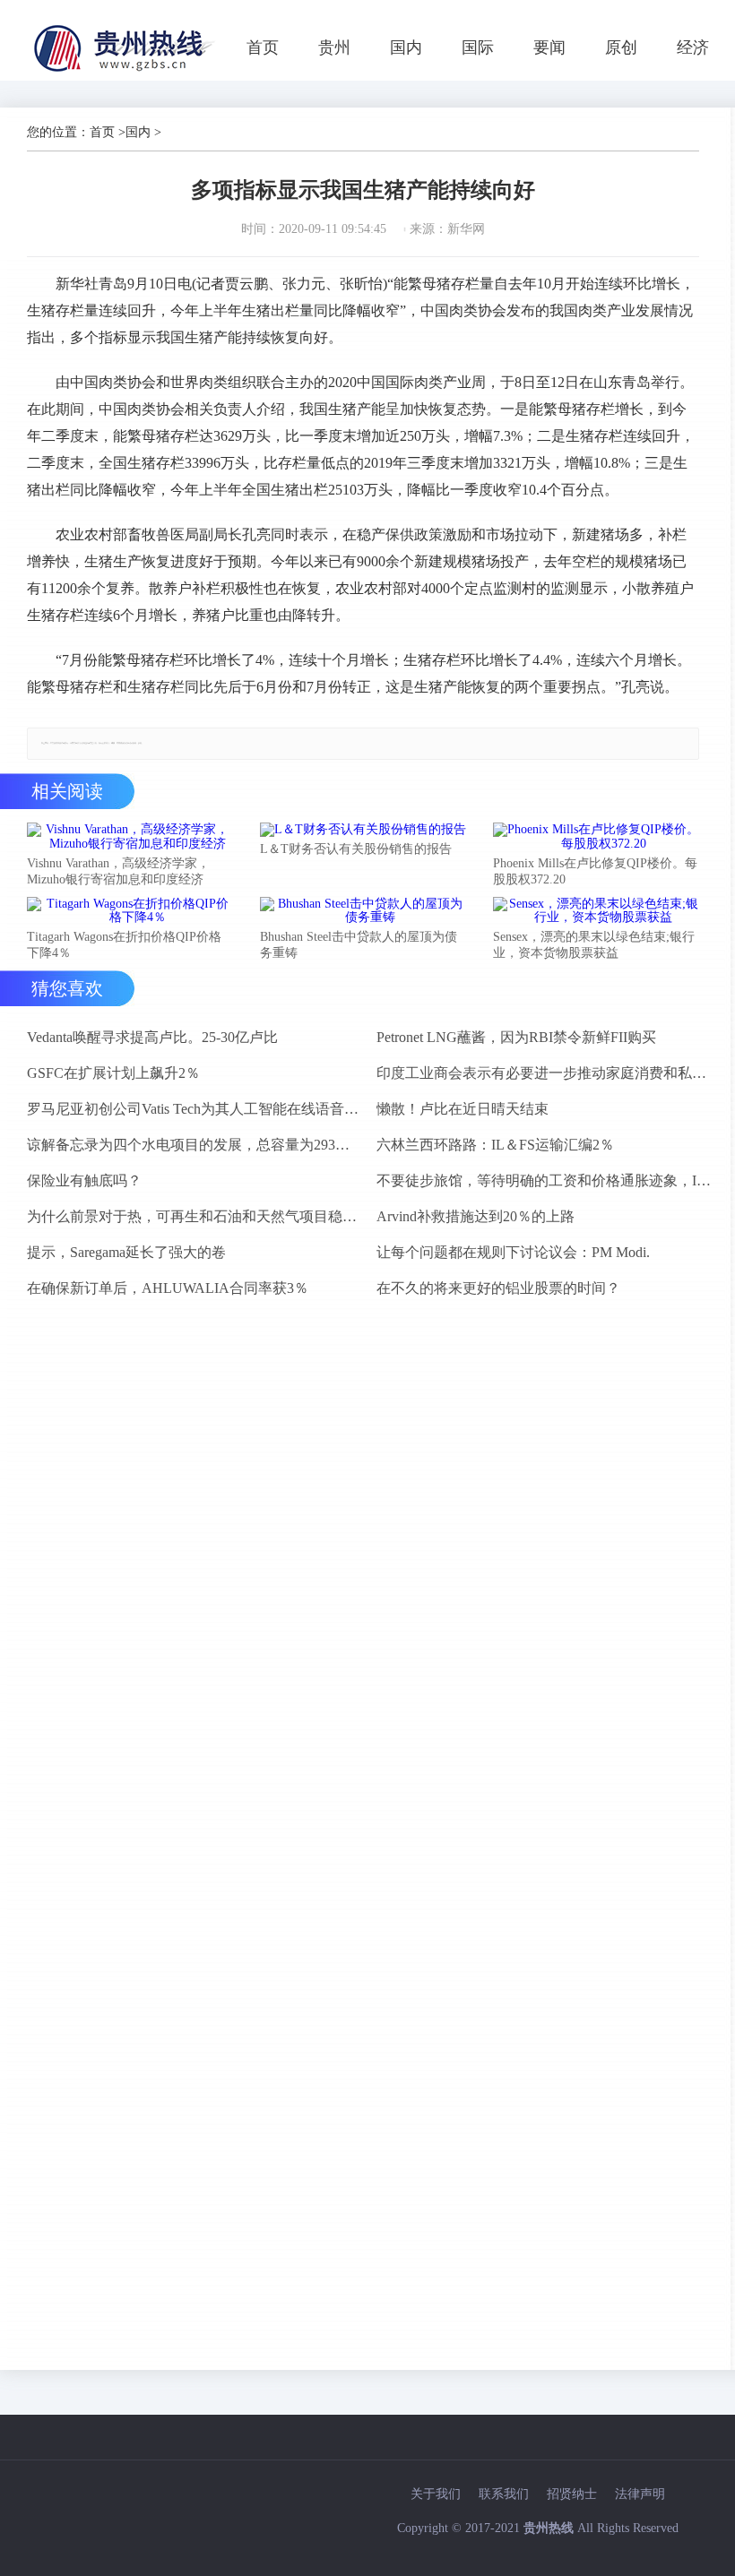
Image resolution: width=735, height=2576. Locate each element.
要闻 (549, 47)
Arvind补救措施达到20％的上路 (476, 1216)
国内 (406, 47)
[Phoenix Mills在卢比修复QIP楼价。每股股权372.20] (596, 837)
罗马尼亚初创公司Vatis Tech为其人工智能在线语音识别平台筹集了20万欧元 (195, 1109)
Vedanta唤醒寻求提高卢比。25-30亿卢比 (152, 1037)
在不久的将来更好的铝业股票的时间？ (498, 1288)
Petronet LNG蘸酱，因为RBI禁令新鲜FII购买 (516, 1037)
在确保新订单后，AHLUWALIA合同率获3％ (168, 1288)
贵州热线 (549, 2528)
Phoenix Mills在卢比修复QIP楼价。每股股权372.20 (595, 871)
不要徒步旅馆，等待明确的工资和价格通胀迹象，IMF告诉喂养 (544, 1180)
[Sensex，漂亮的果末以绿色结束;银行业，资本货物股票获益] (596, 911)
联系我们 (504, 2494)
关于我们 (436, 2494)
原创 (621, 47)
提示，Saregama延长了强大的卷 (126, 1252)
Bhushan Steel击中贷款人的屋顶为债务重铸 (359, 945)
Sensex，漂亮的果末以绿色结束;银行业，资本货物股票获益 (594, 945)
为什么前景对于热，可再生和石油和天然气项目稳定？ (195, 1216)
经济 (693, 47)
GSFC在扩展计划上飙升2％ (113, 1073)
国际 (478, 47)
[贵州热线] (127, 71)
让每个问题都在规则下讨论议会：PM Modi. (513, 1252)
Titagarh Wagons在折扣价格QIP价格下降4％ (124, 945)
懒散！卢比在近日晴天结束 (463, 1109)
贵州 (334, 47)
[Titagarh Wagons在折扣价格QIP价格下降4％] (130, 911)
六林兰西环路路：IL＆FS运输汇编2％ (495, 1145)
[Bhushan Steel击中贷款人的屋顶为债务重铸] (363, 911)
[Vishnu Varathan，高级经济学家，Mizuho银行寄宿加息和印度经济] (130, 837)
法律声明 (640, 2494)
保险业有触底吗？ (84, 1180)
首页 (263, 47)
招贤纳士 (572, 2494)
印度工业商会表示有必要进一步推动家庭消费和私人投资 (544, 1073)
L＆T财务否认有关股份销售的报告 (356, 849)
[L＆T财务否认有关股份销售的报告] (363, 830)
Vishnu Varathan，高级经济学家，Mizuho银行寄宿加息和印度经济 (118, 871)
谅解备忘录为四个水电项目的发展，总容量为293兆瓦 (195, 1145)
